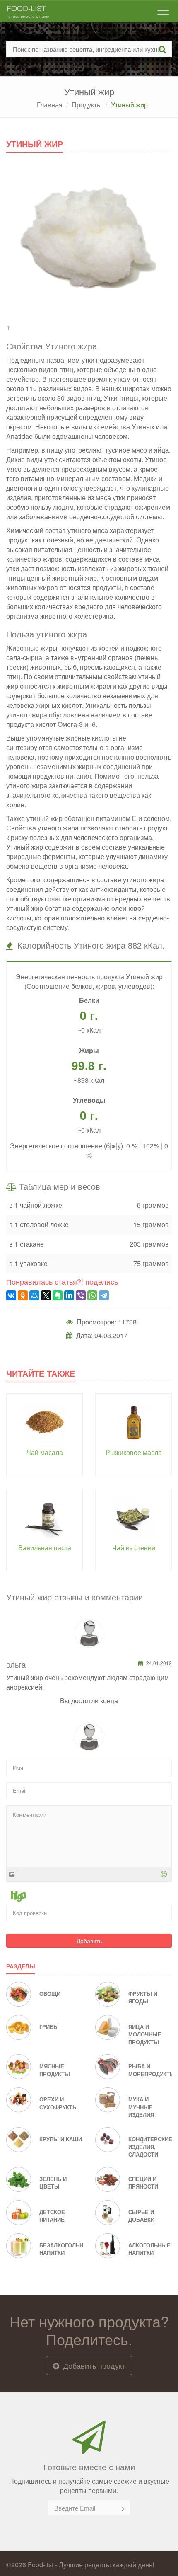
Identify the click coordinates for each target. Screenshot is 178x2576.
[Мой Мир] (34, 1295)
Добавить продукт (93, 2365)
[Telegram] (104, 1295)
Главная (50, 105)
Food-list (28, 11)
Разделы (21, 1966)
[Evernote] (58, 1295)
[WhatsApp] (92, 1295)
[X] (46, 1295)
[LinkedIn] (69, 1295)
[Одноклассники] (23, 1295)
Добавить (89, 1941)
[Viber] (81, 1295)
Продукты (87, 105)
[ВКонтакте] (11, 1295)
